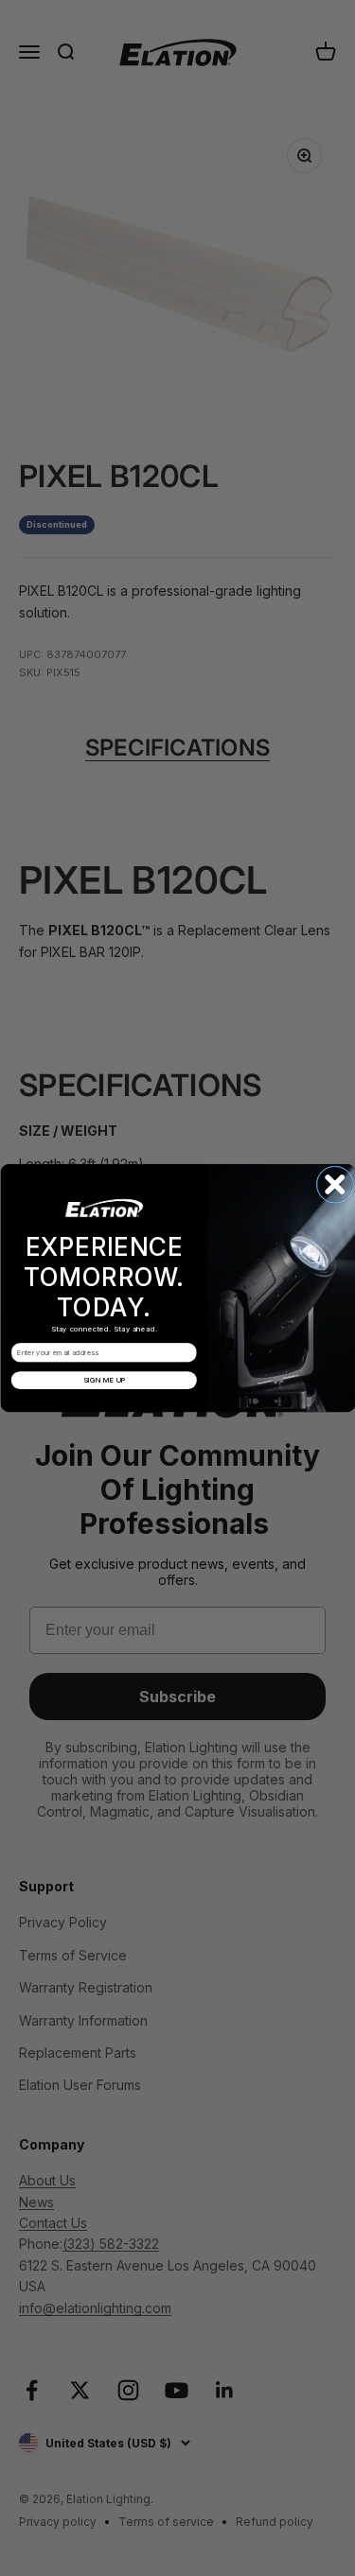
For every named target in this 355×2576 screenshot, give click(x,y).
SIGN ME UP (104, 1380)
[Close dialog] (335, 1185)
